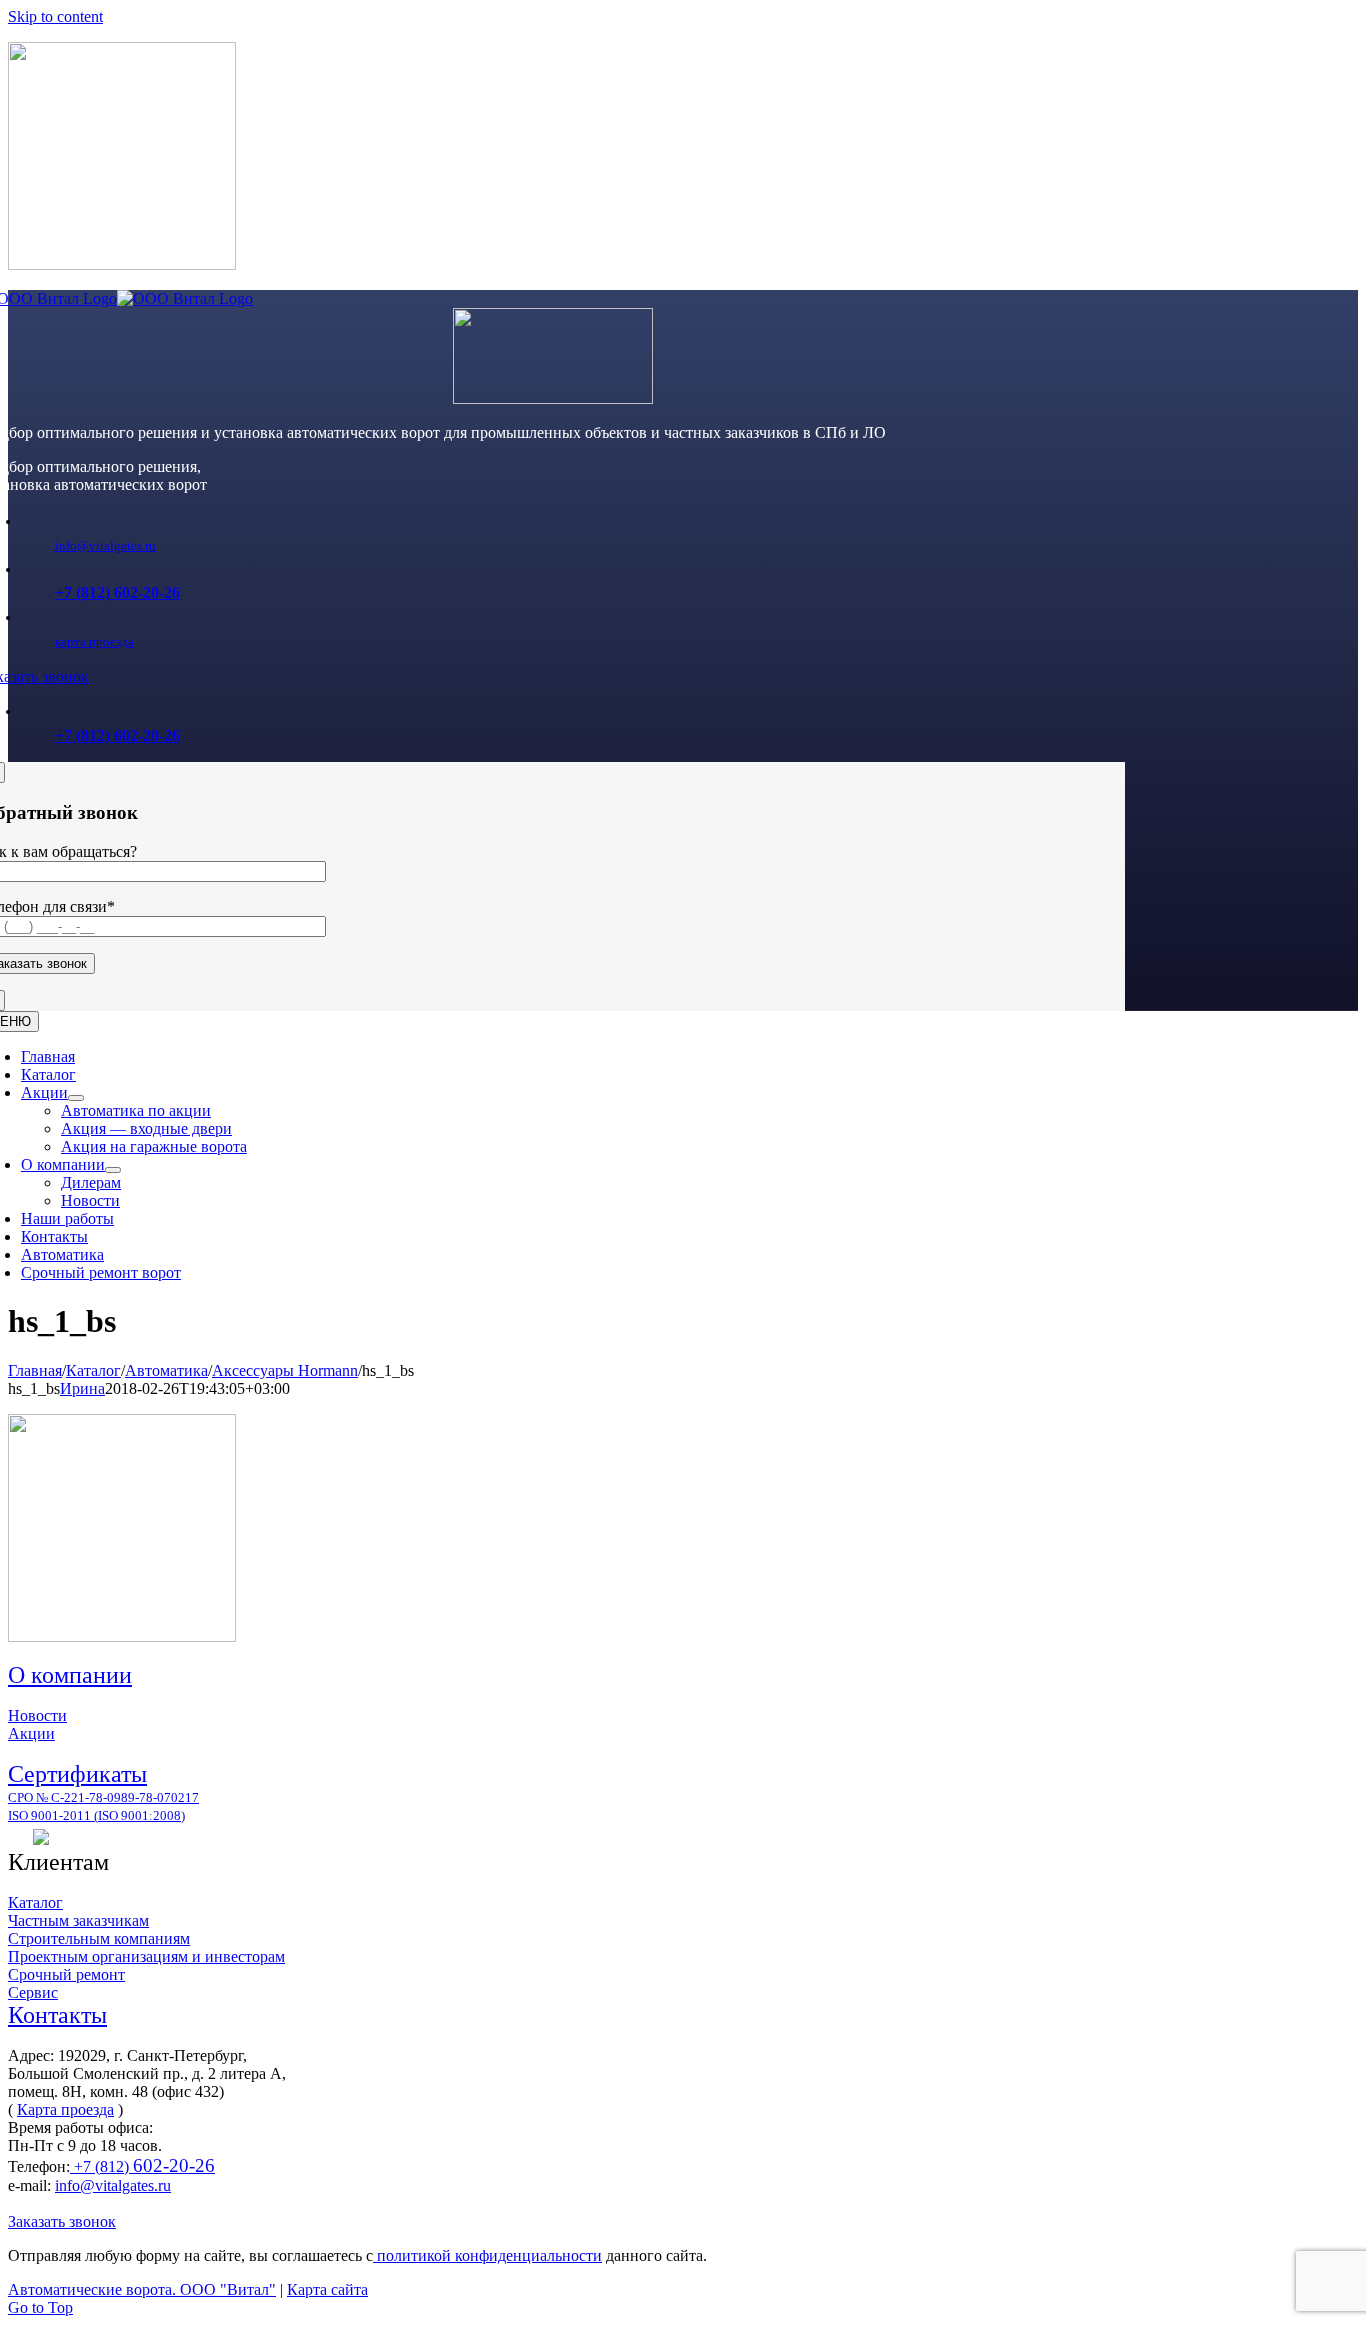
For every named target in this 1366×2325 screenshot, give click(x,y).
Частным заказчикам (78, 1920)
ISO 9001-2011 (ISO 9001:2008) (96, 1815)
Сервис (33, 1992)
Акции (31, 1733)
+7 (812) (142, 2166)
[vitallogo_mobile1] (553, 398)
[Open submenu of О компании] (113, 1170)
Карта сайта (327, 2289)
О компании (70, 1675)
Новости (37, 1715)
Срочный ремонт (66, 1974)
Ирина (82, 1388)
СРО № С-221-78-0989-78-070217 (103, 1797)
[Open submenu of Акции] (76, 1098)
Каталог (35, 1902)
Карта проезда (65, 2109)
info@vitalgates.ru (105, 545)
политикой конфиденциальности (487, 2255)
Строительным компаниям (99, 1938)
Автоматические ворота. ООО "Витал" (142, 2289)
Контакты (57, 2015)
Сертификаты (77, 1774)
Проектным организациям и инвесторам (146, 1956)
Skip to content (55, 16)
